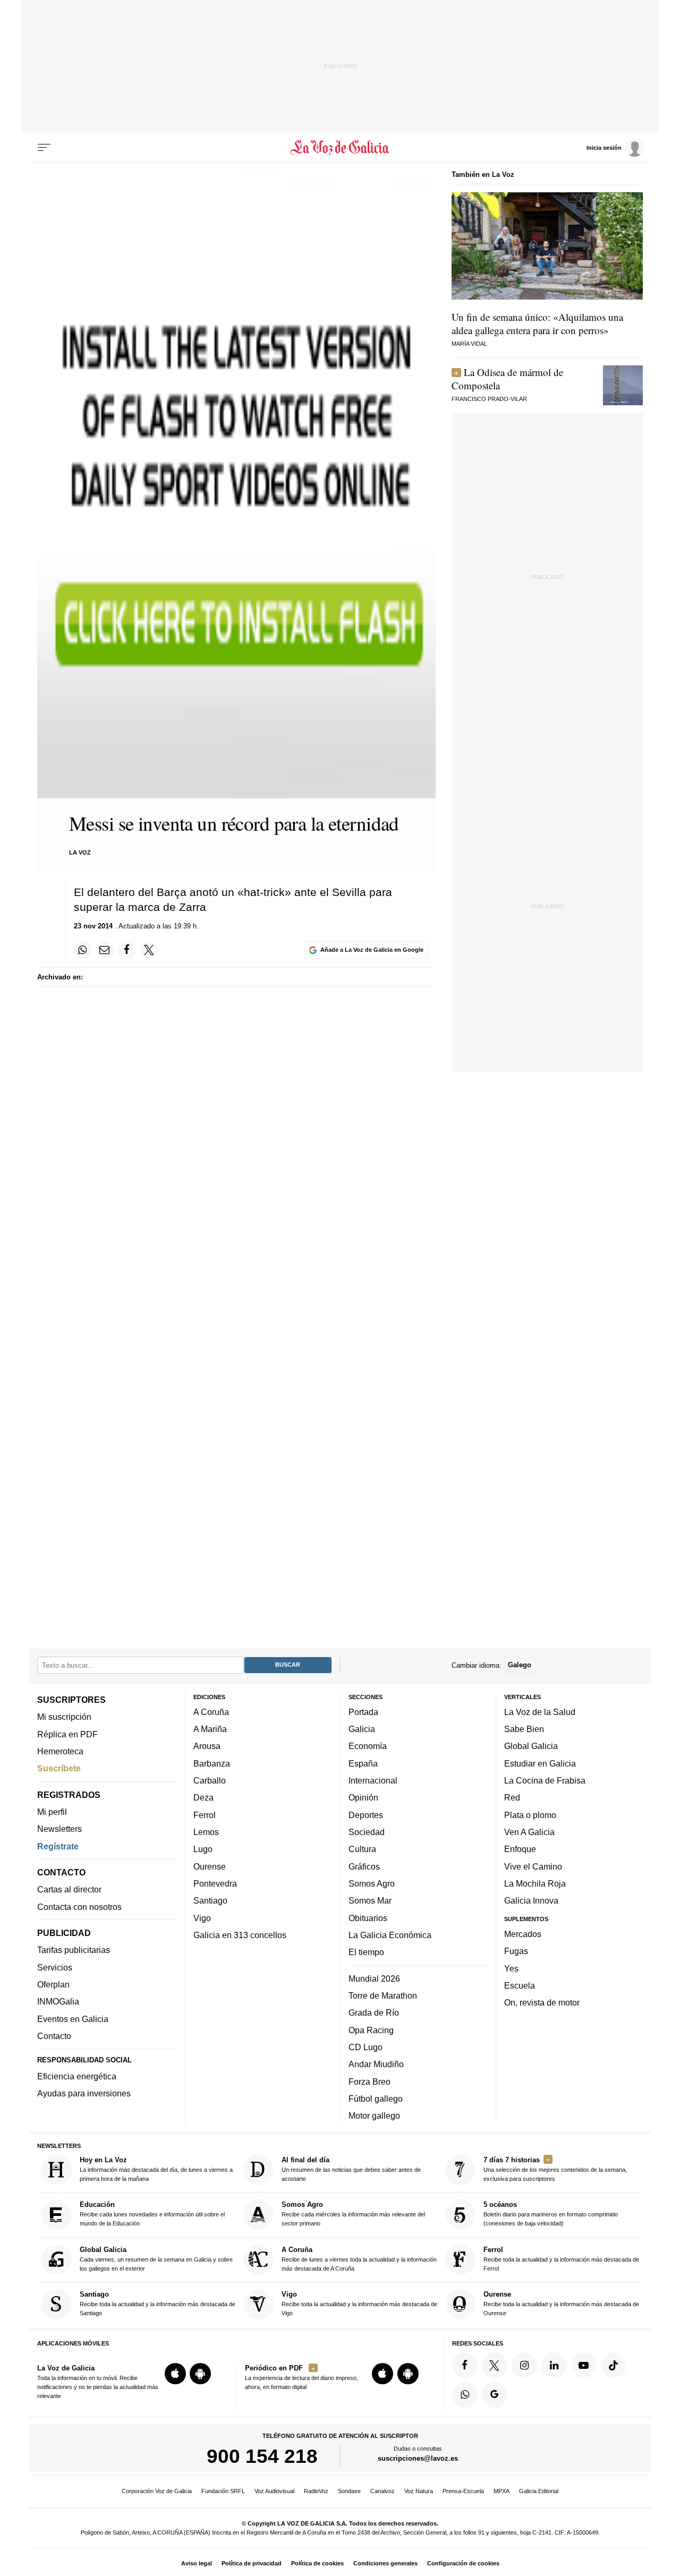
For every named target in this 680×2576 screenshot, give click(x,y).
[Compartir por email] (105, 950)
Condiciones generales (385, 2563)
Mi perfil (52, 1812)
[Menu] (44, 148)
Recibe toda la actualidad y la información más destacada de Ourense (561, 2303)
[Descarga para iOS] (175, 2374)
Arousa (207, 1746)
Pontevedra (215, 1883)
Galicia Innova (531, 1900)
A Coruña (211, 1712)
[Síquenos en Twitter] (495, 2365)
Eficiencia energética (77, 2076)
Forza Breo (369, 2081)
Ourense (210, 1866)
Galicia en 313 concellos (240, 1935)
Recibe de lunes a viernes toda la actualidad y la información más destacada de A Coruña (359, 2259)
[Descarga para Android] (200, 2374)
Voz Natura (419, 2491)
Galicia (362, 1729)
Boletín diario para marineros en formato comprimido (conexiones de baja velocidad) (551, 2214)
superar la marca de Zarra (140, 907)
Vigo (202, 1918)
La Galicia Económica (390, 1935)
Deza (203, 1797)
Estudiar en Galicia (540, 1763)
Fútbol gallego (376, 2099)
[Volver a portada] (340, 148)
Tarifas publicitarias (74, 1950)
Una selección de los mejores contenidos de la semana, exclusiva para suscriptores (555, 2169)
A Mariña (210, 1729)
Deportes (366, 1815)
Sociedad (367, 1832)
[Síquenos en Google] (495, 2395)
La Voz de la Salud (540, 1712)
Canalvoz (382, 2491)
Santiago (210, 1900)
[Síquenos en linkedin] (554, 2365)
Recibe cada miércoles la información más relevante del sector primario (353, 2214)
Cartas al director (69, 1889)
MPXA (501, 2491)
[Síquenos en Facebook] (465, 2365)
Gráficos (364, 1866)
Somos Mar (370, 1900)
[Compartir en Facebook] (127, 950)
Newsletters (59, 1829)
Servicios (55, 1967)
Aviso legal (197, 2563)
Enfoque (520, 1849)
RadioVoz (316, 2491)
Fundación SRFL (223, 2491)
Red (512, 1797)
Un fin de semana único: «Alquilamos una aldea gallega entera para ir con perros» (537, 323)
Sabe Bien (524, 1729)
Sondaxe (349, 2491)
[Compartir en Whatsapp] (83, 950)
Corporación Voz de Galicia (157, 2491)
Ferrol (205, 1815)
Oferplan (53, 1984)
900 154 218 (262, 2456)
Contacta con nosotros (79, 1907)
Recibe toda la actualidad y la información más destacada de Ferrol (561, 2259)
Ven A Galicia (529, 1832)
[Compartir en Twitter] (149, 950)
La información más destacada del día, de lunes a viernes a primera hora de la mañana (156, 2169)
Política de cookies (317, 2563)
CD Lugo (365, 2047)
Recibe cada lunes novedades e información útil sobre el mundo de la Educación (152, 2214)
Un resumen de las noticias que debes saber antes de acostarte (351, 2169)
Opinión (363, 1797)
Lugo (203, 1849)
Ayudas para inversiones (84, 2093)
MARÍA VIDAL (469, 344)
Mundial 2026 (374, 1978)
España (363, 1763)
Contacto (54, 2036)
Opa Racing (371, 2030)
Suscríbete (59, 1768)
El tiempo (366, 1952)
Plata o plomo (530, 1815)
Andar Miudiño (376, 2064)
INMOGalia (58, 2001)
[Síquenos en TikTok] (614, 2365)
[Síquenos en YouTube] (584, 2365)
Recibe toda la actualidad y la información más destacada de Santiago (158, 2303)
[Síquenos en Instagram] (524, 2365)
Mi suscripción (64, 1717)
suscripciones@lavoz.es (418, 2458)
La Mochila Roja (535, 1883)
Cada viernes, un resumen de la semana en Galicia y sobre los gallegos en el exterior (156, 2259)
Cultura (362, 1849)
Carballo (210, 1780)
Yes (511, 1968)
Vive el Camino (533, 1866)
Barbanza (212, 1763)
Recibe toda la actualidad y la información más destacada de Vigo (359, 2303)
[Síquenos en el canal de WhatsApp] (465, 2395)
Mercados (523, 1934)
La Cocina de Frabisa (545, 1780)
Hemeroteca (60, 1751)
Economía (368, 1746)
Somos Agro (372, 1883)
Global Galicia (531, 1746)
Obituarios (368, 1918)
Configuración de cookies (463, 2563)
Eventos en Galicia (73, 2019)
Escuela (520, 1985)
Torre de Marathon (383, 1995)
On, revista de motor (542, 2002)
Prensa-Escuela (463, 2491)
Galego (520, 1665)
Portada (363, 1712)
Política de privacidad (252, 2563)
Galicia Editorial (539, 2491)
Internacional (373, 1780)
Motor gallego (374, 2116)
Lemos (206, 1832)
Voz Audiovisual (274, 2491)
